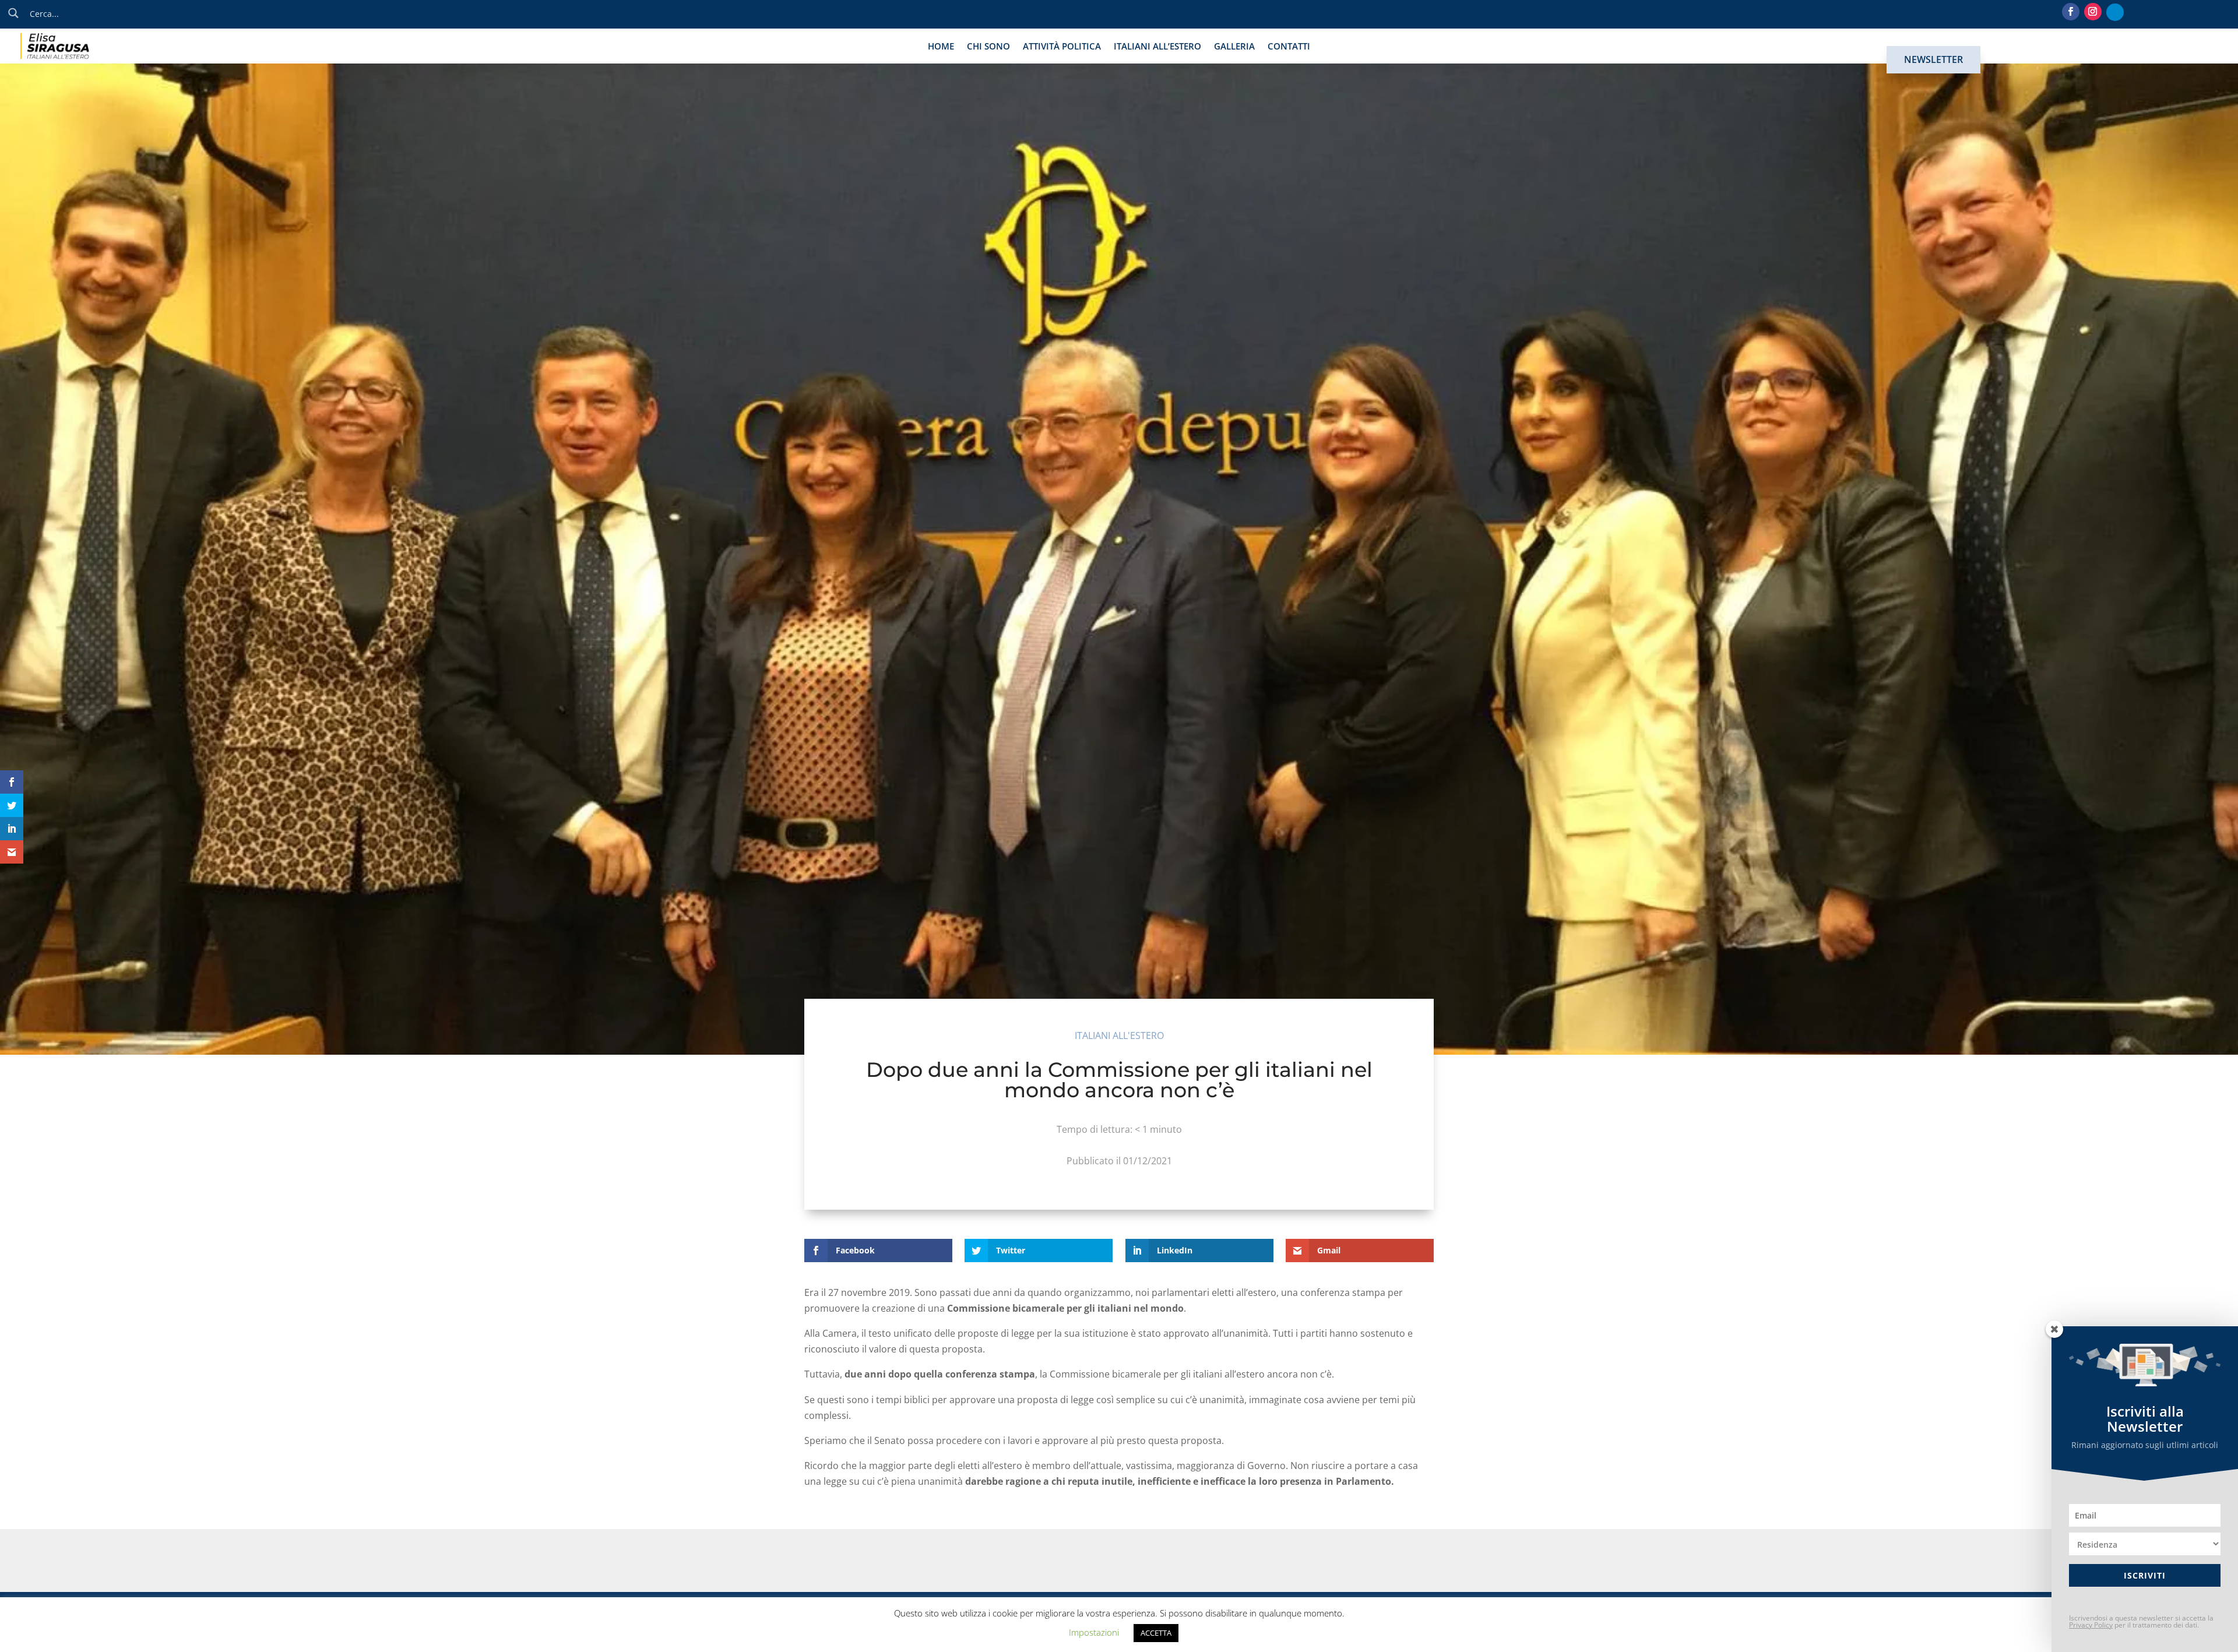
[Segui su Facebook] (2071, 12)
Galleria (1234, 47)
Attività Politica (1062, 47)
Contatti (1289, 47)
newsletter (1933, 59)
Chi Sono (988, 47)
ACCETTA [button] (1156, 1633)
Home (941, 47)
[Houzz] (2115, 12)
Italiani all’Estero (1157, 47)
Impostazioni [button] (1094, 1632)
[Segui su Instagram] (2093, 12)
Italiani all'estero (1119, 1035)
